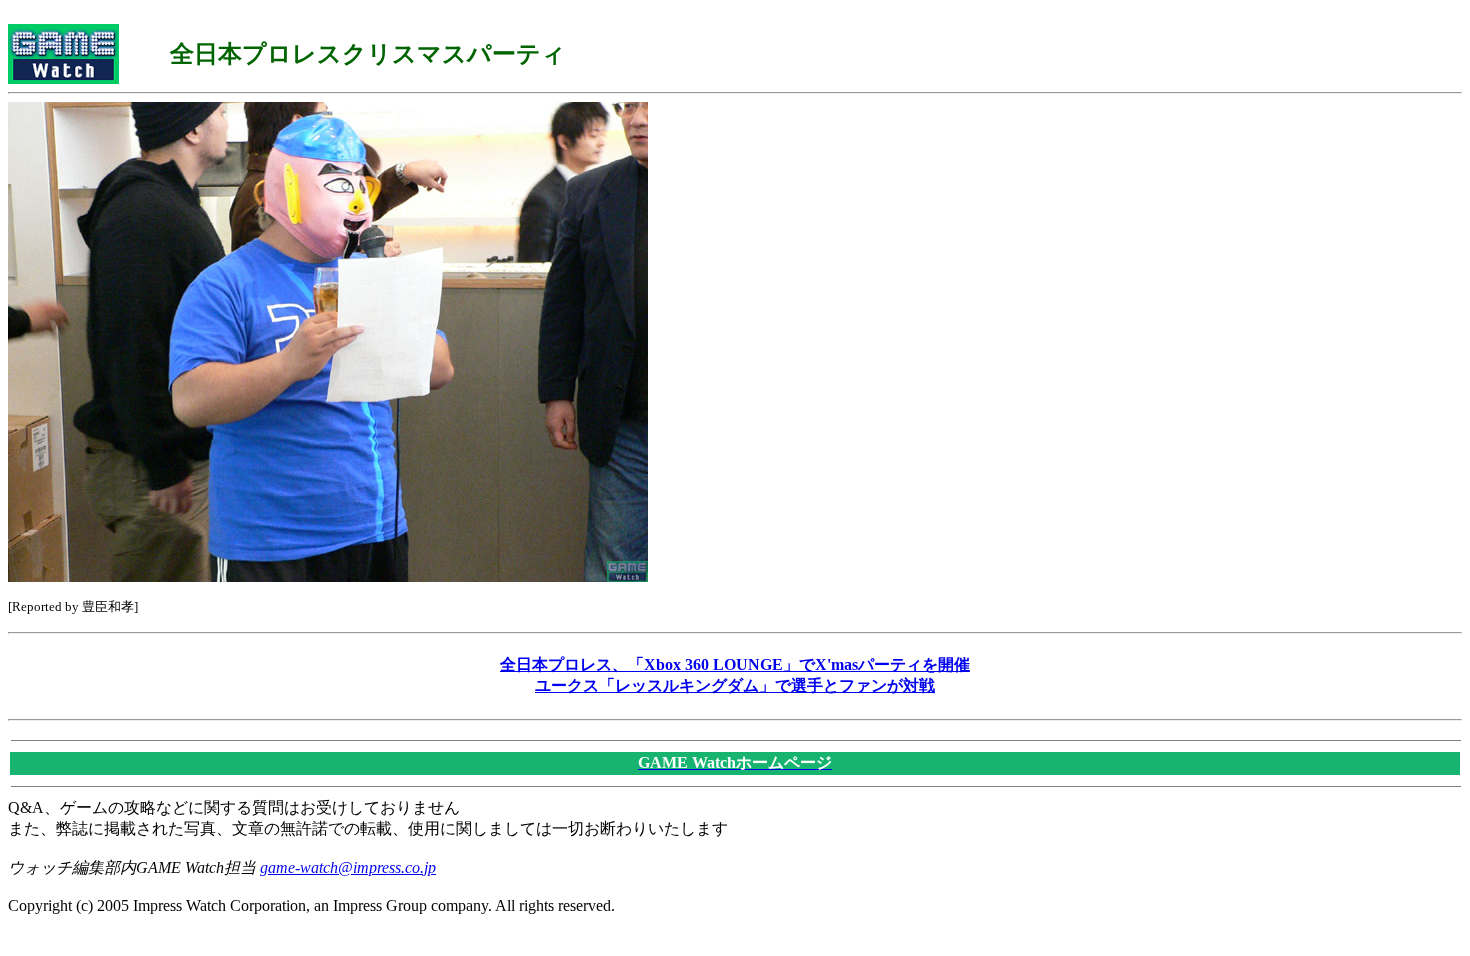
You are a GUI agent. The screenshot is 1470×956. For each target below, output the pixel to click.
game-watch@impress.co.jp (348, 867)
